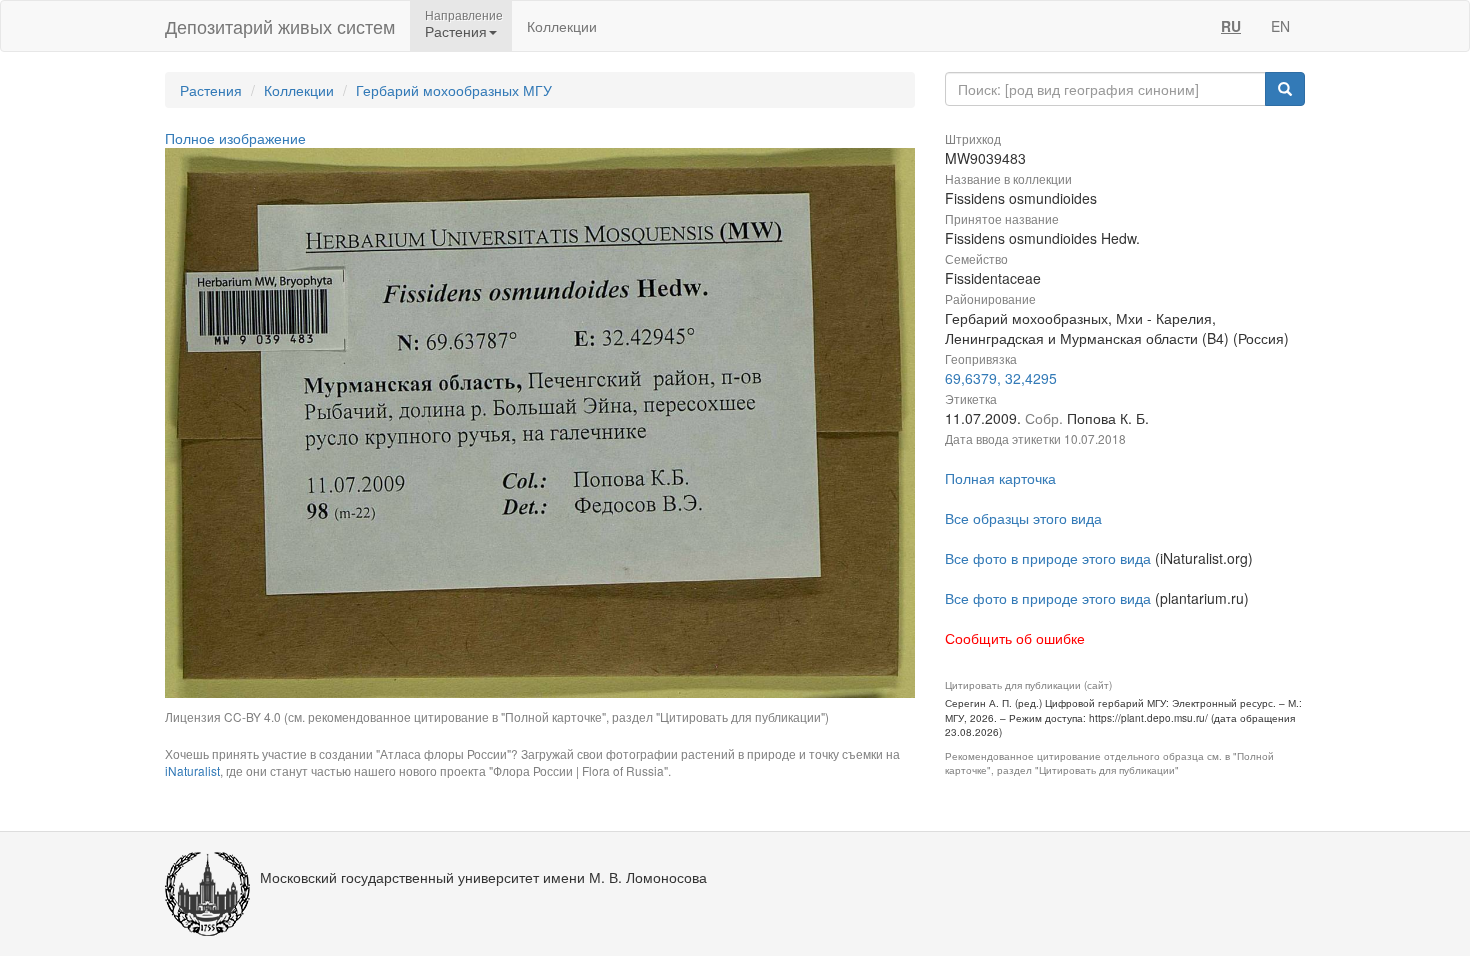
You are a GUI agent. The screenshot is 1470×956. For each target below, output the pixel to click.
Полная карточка (1000, 478)
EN (1280, 26)
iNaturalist (192, 770)
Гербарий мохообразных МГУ (454, 90)
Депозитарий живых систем (280, 26)
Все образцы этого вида (1023, 518)
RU (1231, 26)
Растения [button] (456, 31)
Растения (211, 90)
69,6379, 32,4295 (1001, 378)
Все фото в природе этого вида (1048, 558)
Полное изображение (235, 138)
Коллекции (562, 26)
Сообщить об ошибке (1015, 638)
